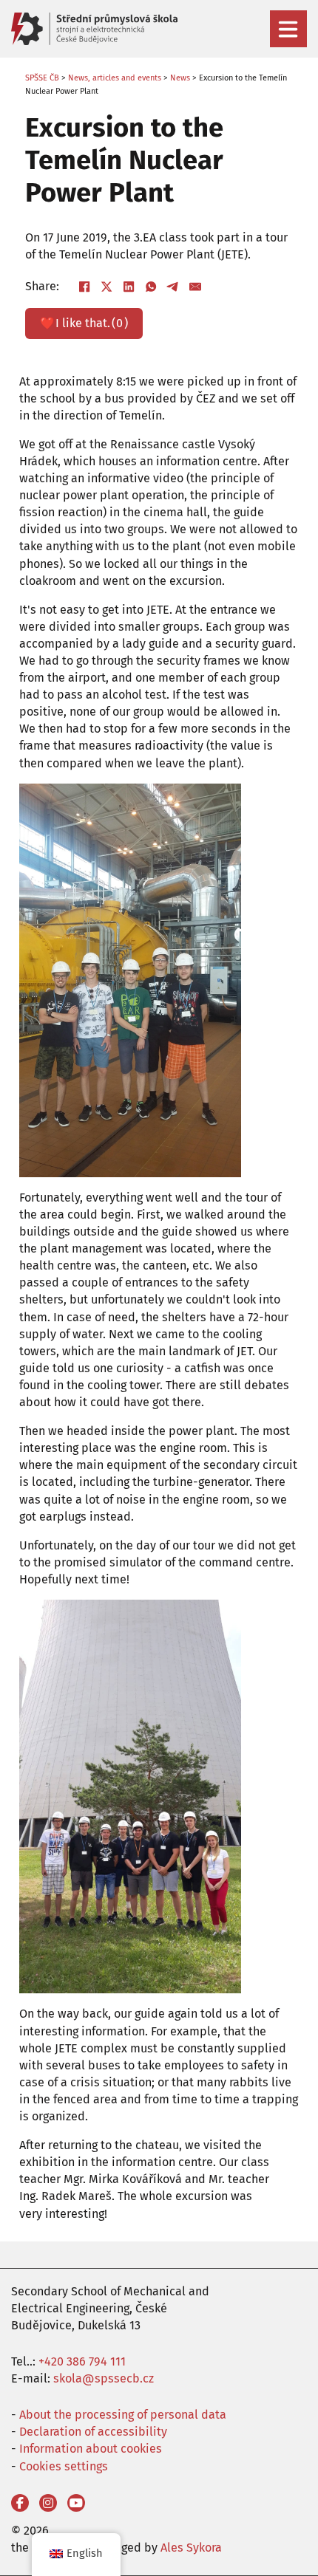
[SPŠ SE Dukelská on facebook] (20, 2503)
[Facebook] (84, 287)
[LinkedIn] (129, 287)
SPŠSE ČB (42, 78)
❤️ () (84, 323)
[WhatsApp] (151, 287)
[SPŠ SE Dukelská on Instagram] (48, 2503)
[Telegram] (173, 287)
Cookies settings (64, 2466)
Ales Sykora (191, 2548)
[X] (106, 287)
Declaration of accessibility (93, 2432)
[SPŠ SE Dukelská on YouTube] (76, 2503)
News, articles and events (115, 78)
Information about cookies (91, 2449)
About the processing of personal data (123, 2415)
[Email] (195, 287)
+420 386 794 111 (82, 2361)
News (180, 78)
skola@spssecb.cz (104, 2378)
